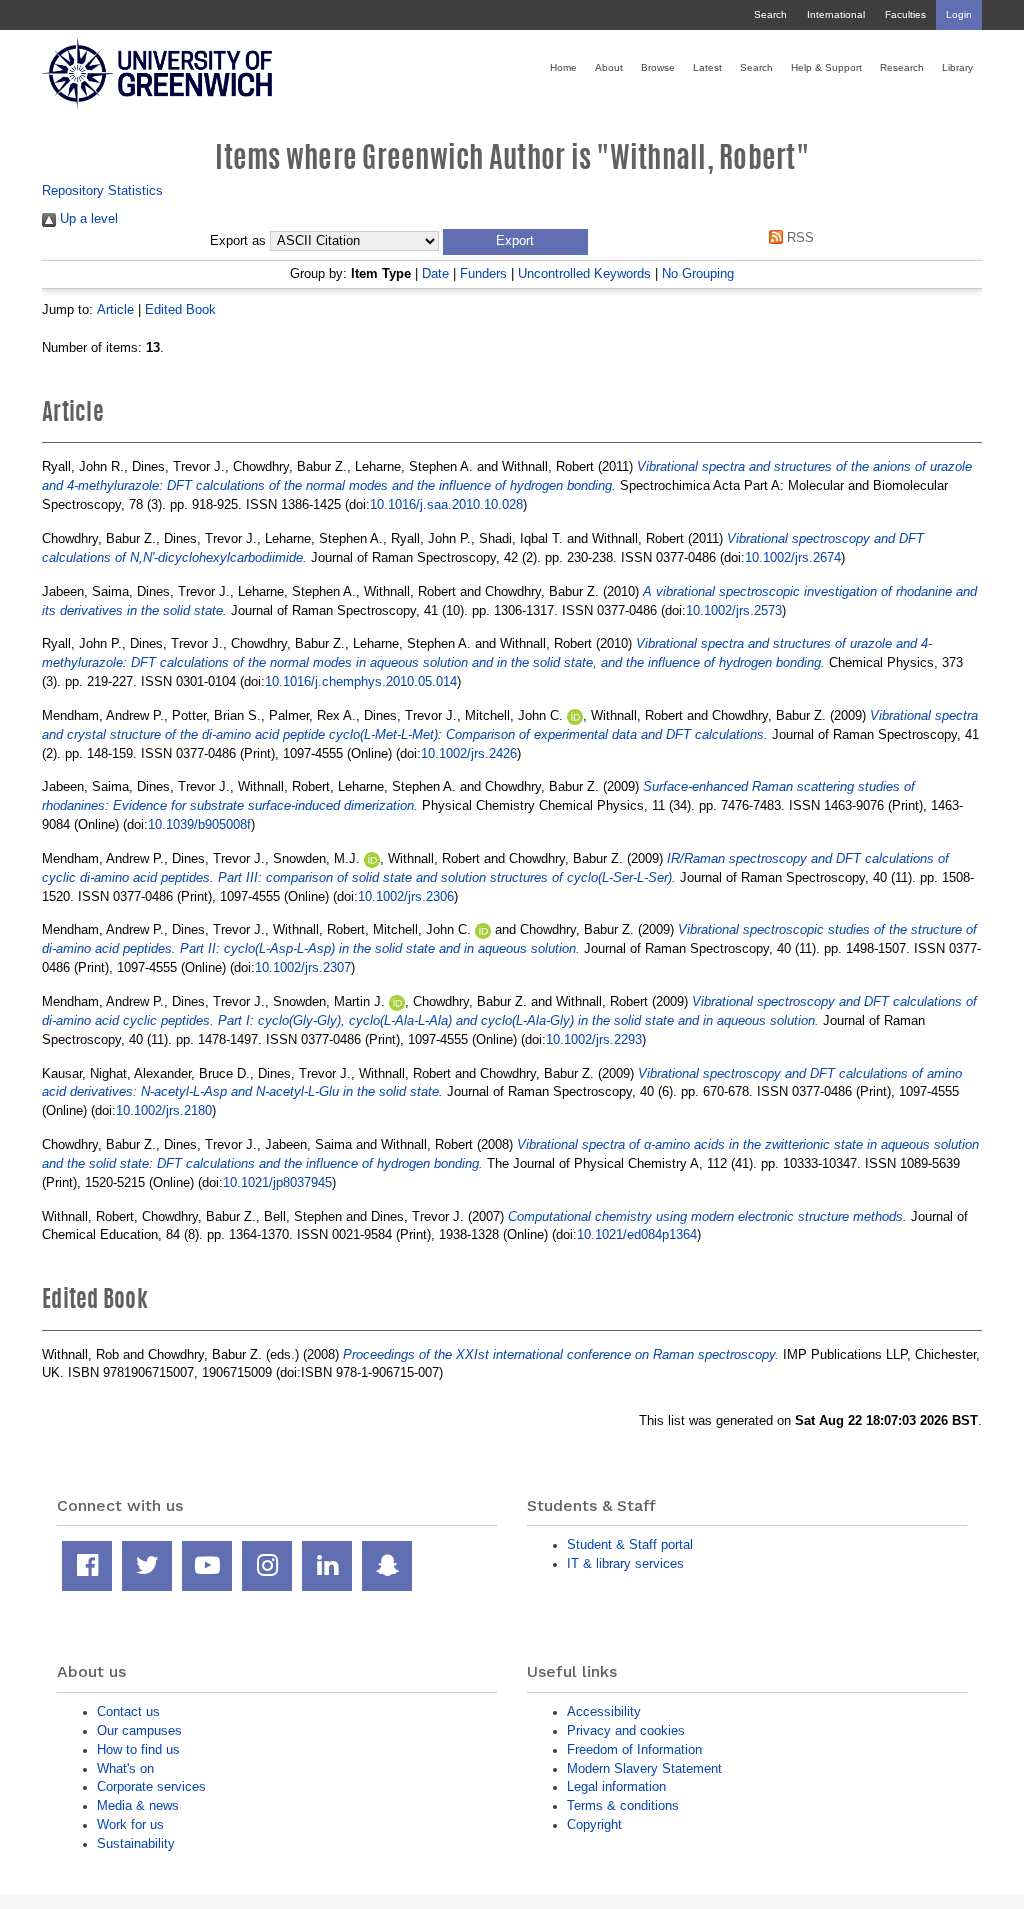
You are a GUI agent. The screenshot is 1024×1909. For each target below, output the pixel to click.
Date (435, 273)
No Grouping (698, 273)
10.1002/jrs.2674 (793, 557)
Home (563, 67)
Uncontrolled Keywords (584, 273)
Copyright (594, 1824)
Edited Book (180, 309)
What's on (125, 1768)
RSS (798, 237)
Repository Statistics (102, 190)
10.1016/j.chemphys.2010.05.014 (361, 681)
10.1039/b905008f (199, 824)
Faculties (905, 14)
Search (770, 14)
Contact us (128, 1711)
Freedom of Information (634, 1749)
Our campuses (139, 1730)
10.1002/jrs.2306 (406, 896)
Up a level (87, 218)
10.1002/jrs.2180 (164, 1110)
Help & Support (826, 67)
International (836, 14)
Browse (658, 67)
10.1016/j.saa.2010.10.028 (446, 504)
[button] (515, 242)
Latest (707, 67)
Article (115, 309)
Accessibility (604, 1711)
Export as (238, 241)
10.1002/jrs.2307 (303, 967)
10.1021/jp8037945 (277, 1182)
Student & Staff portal (630, 1544)
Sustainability (136, 1843)
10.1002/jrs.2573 (734, 610)
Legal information (616, 1786)
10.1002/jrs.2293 (594, 1039)
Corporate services (151, 1786)
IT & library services (625, 1563)
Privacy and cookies (626, 1730)
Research (902, 67)
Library (957, 67)
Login (959, 14)
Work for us (130, 1824)
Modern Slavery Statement (644, 1768)
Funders (483, 273)
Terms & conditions (623, 1805)
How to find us (138, 1749)
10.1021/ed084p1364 (637, 1234)
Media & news (138, 1805)
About (609, 67)
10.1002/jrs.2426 (469, 753)
